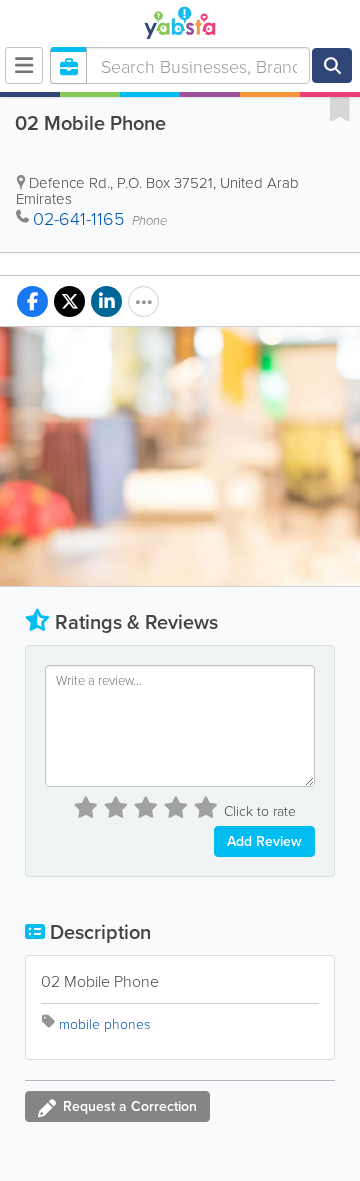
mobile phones (104, 1023)
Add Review (264, 841)
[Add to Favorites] (340, 108)
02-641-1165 (78, 218)
